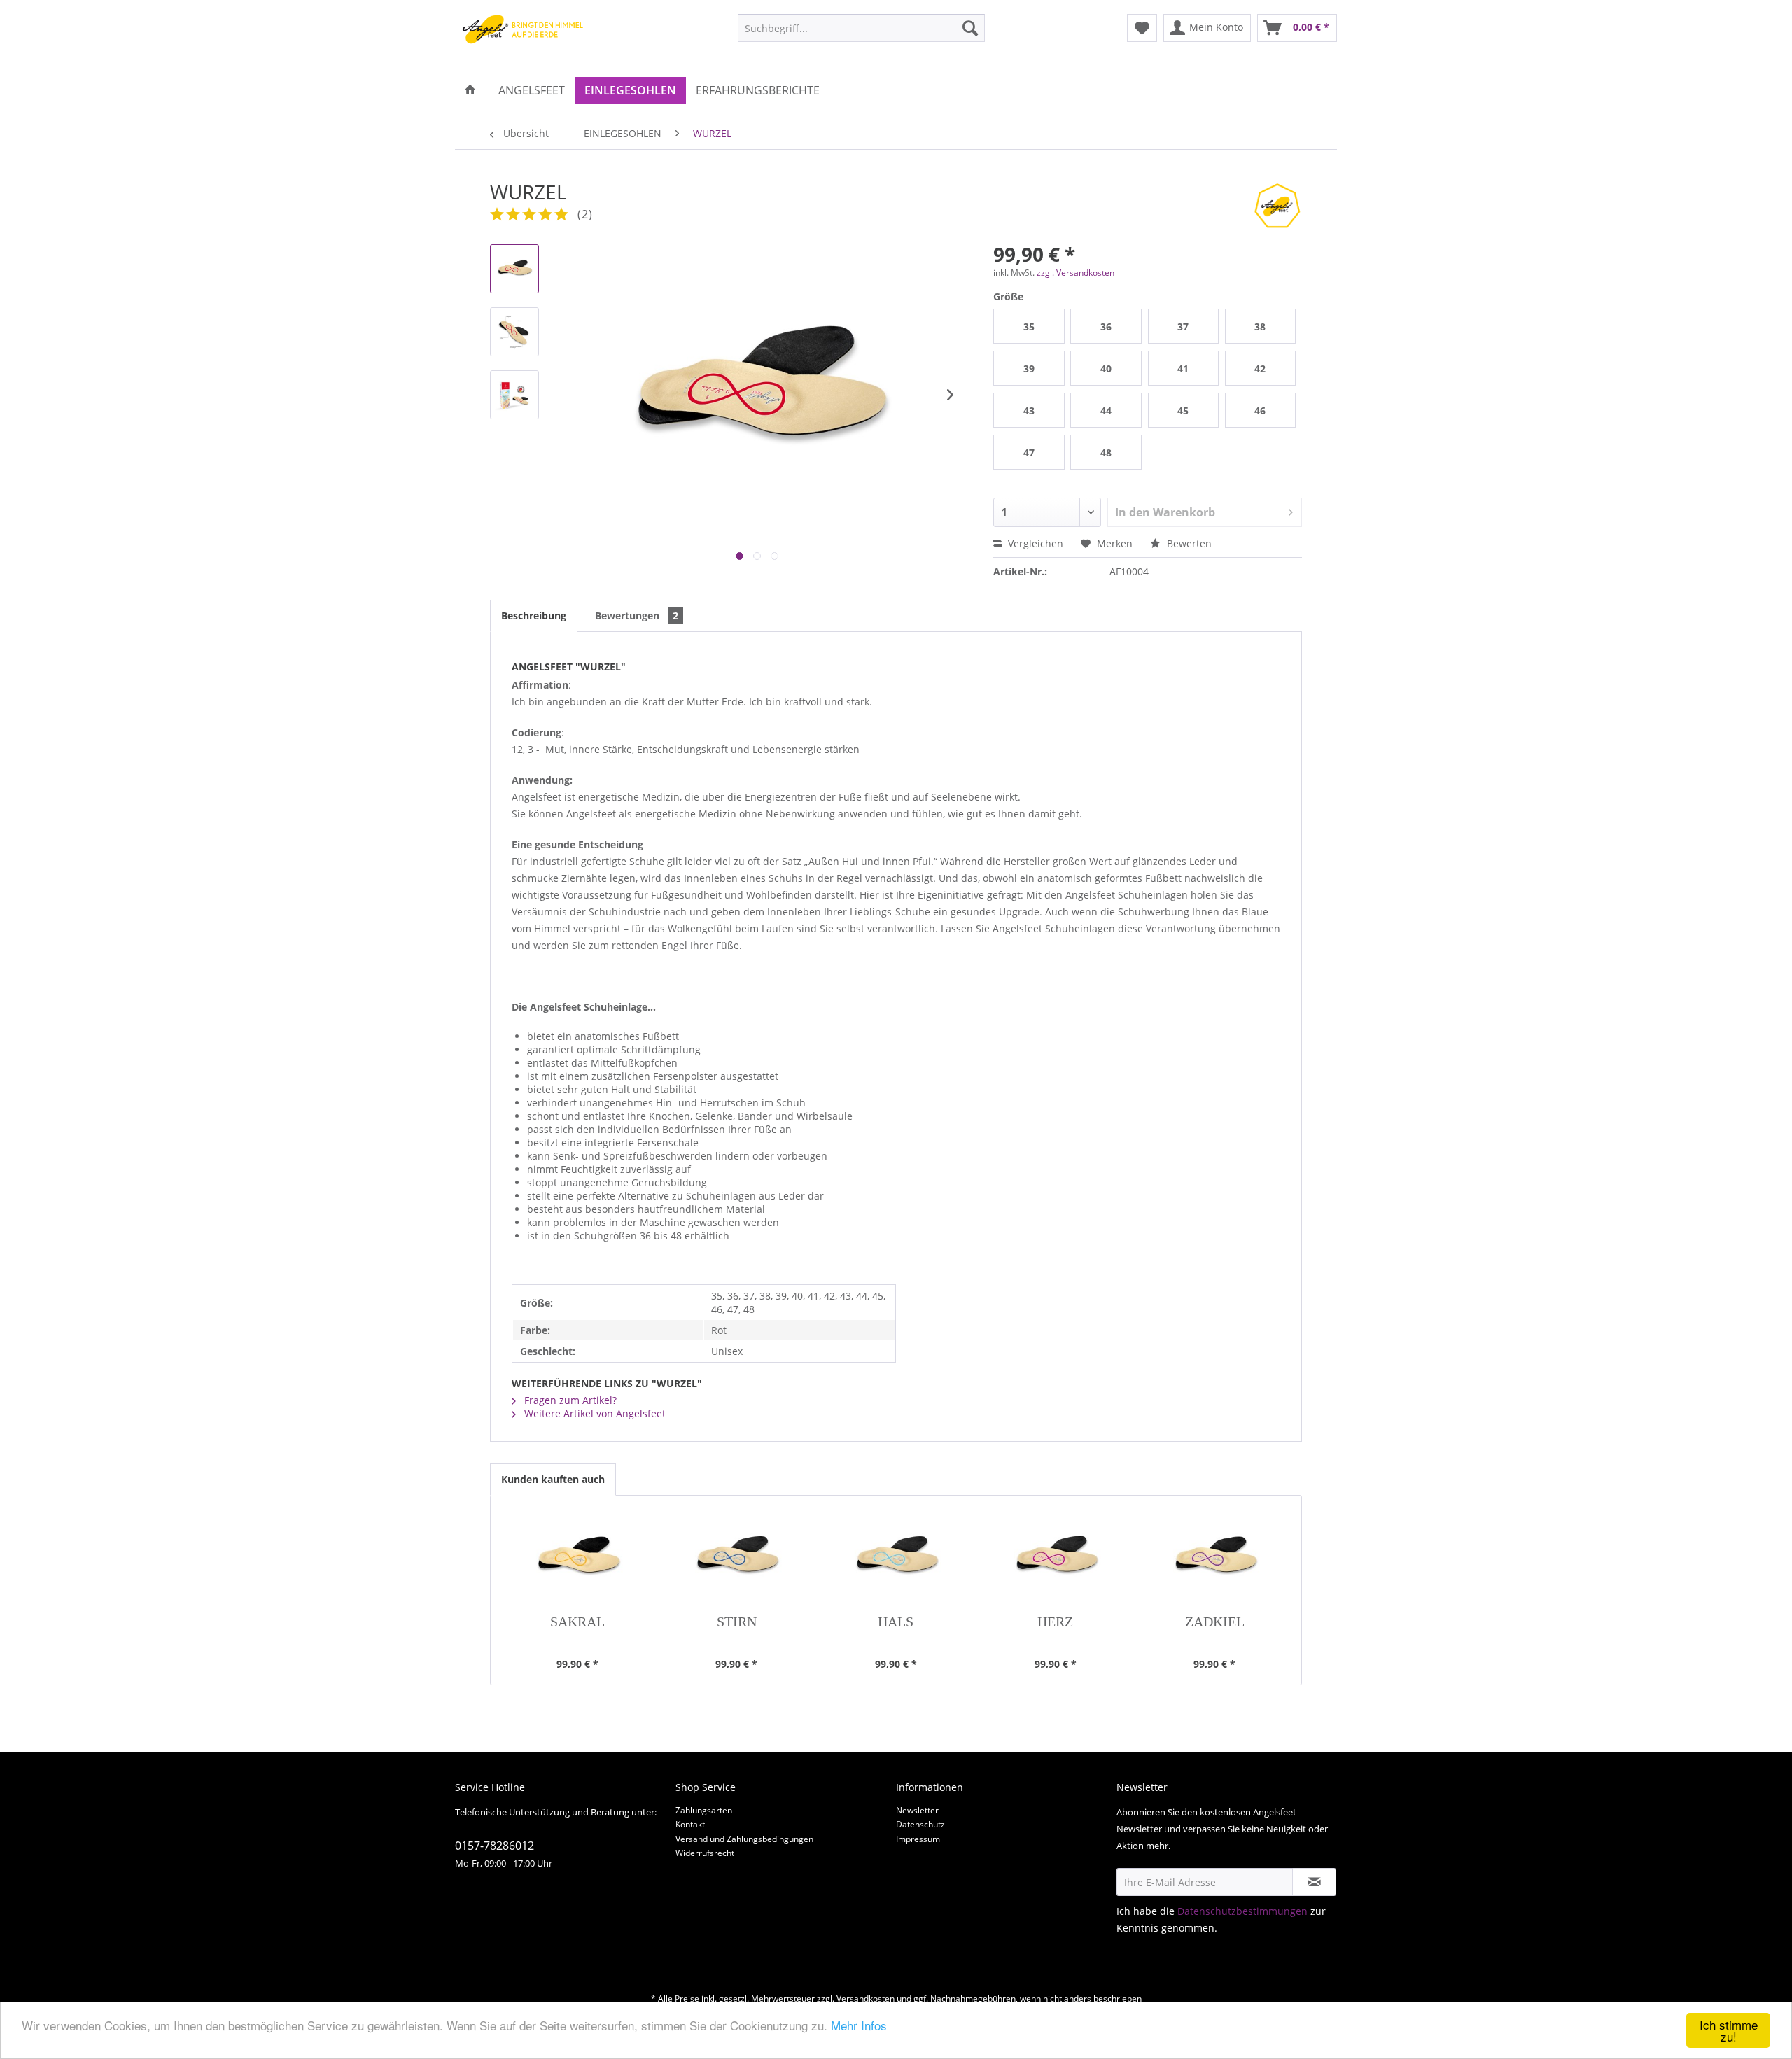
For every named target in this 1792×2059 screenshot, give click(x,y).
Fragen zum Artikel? (569, 1400)
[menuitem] (861, 28)
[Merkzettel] (1142, 28)
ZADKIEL (1215, 1622)
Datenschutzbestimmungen (1242, 1911)
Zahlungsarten (704, 1810)
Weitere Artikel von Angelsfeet (594, 1413)
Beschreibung (534, 616)
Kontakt (690, 1824)
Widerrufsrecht (705, 1853)
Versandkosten (866, 1998)
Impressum (918, 1839)
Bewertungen (637, 616)
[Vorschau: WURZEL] (514, 269)
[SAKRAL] (577, 1559)
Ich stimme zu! (1729, 2030)
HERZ (1055, 1622)
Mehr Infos (859, 2025)
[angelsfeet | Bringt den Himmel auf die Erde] (526, 42)
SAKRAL (577, 1622)
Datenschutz (920, 1824)
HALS (896, 1622)
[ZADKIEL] (1214, 1559)
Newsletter (917, 1810)
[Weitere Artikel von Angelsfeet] (1277, 206)
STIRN (737, 1622)
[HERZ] (1056, 1559)
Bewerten (1188, 543)
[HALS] (896, 1559)
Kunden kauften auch (553, 1479)
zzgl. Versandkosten (1076, 273)
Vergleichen (1034, 543)
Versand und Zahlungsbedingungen (744, 1839)
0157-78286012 (495, 1846)
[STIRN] (737, 1559)
